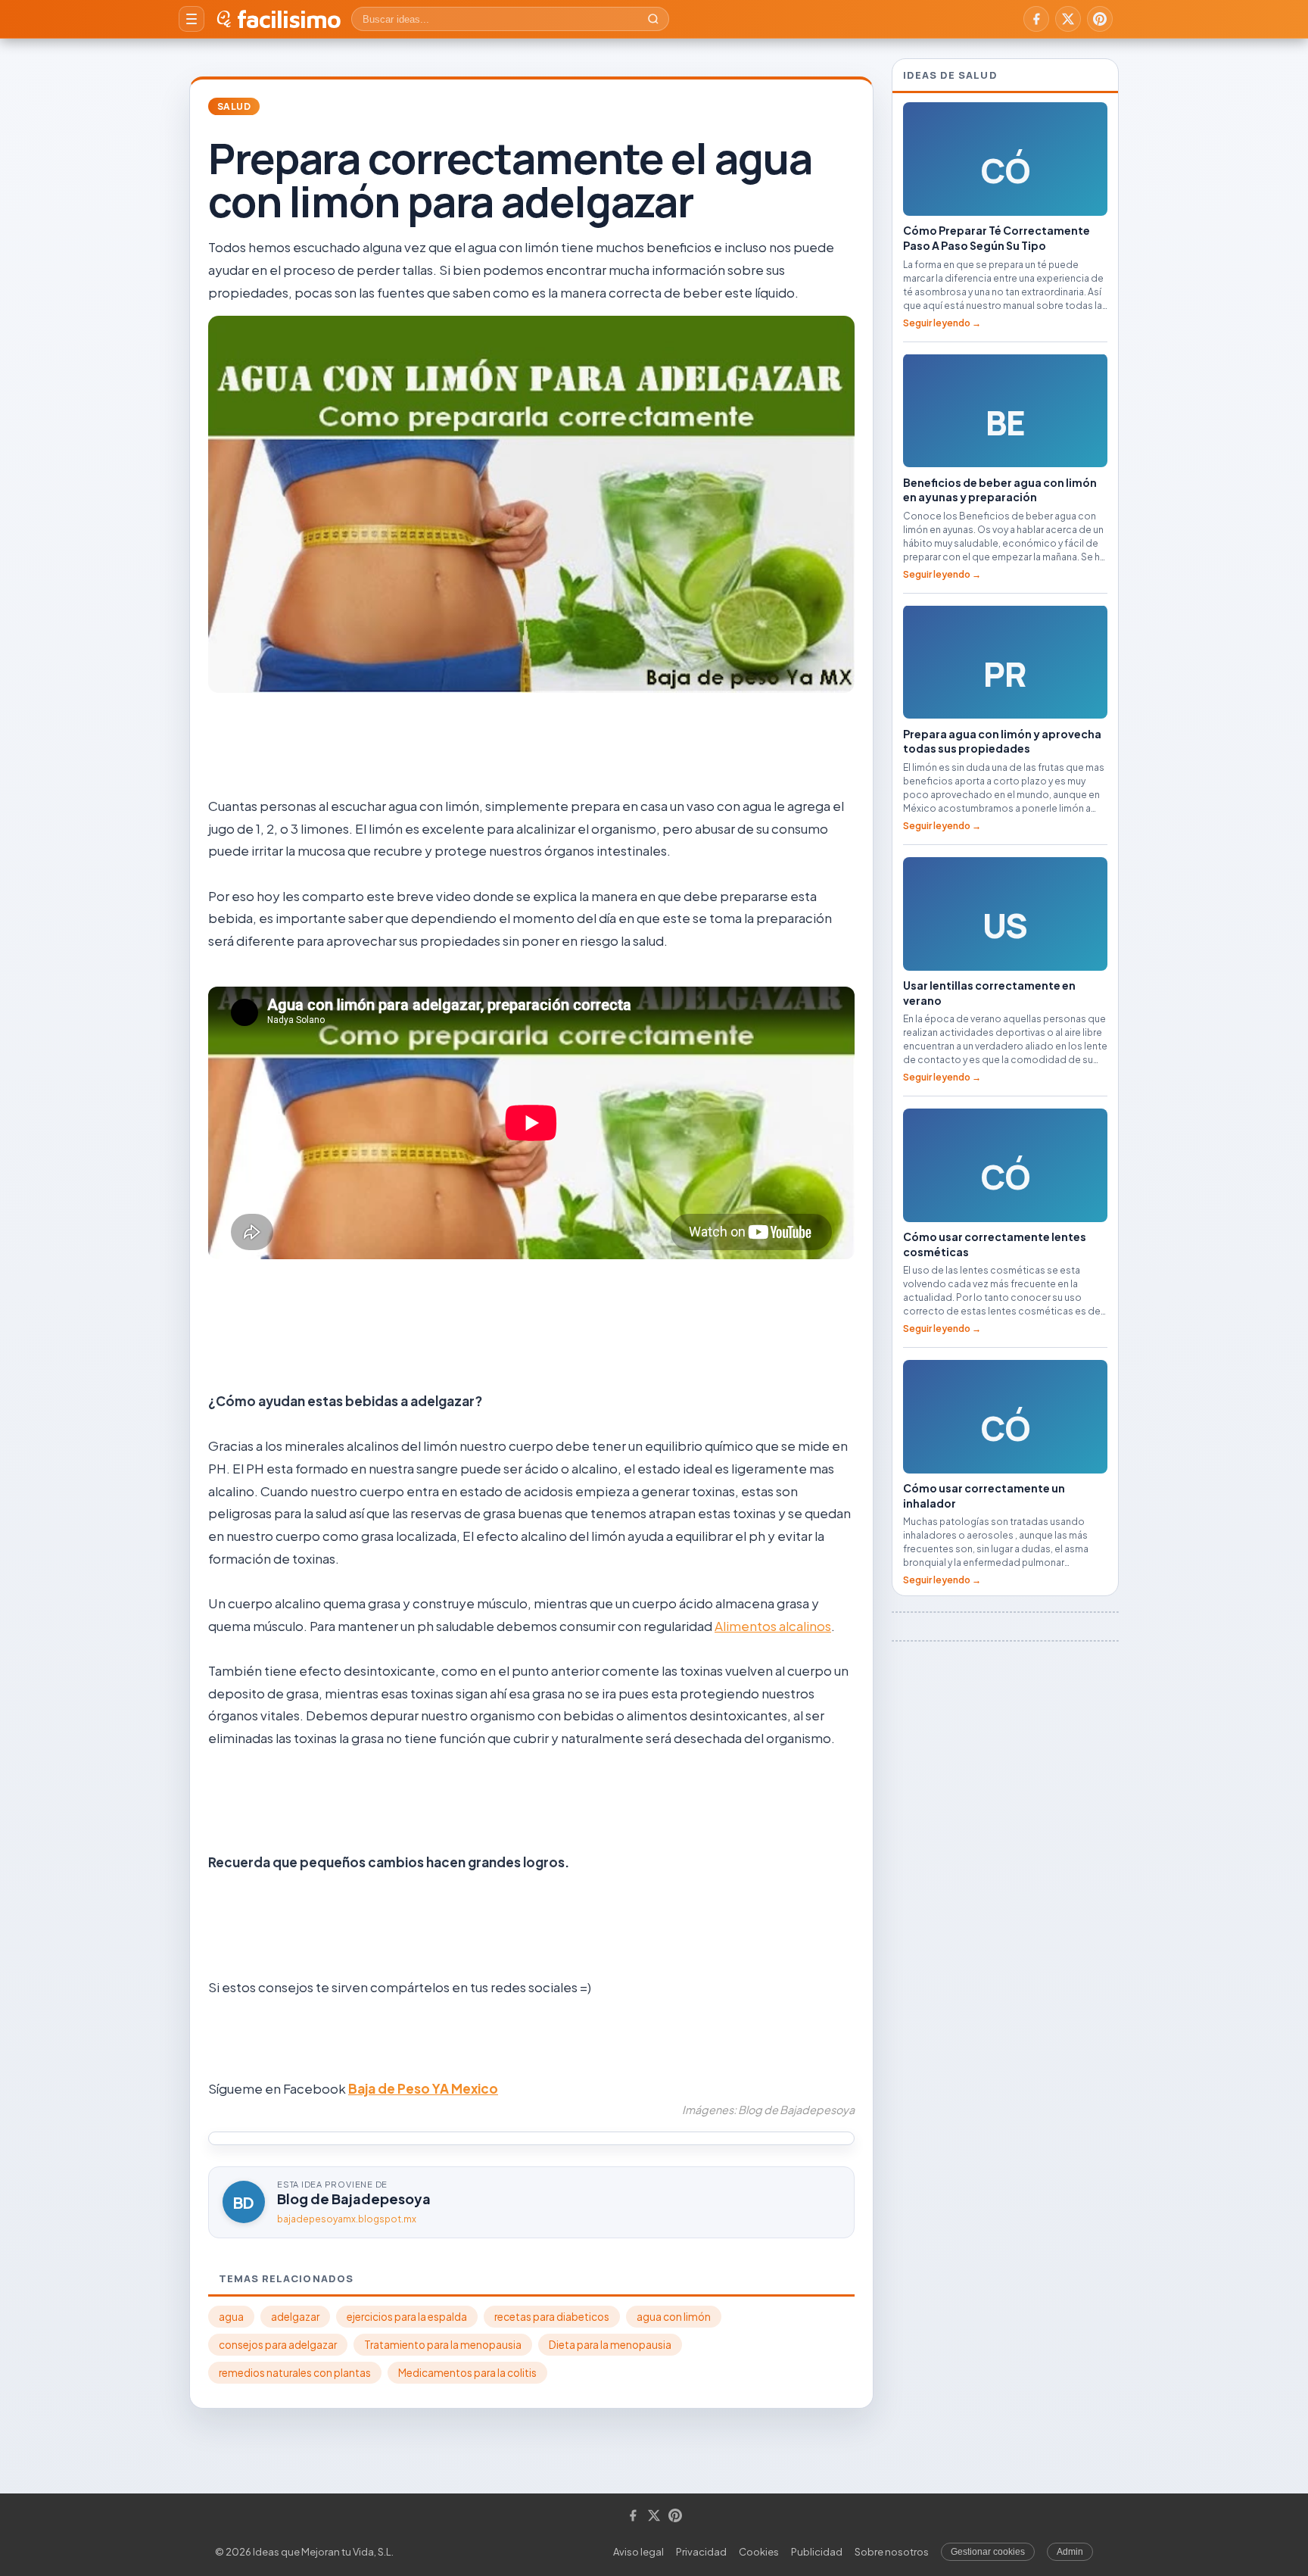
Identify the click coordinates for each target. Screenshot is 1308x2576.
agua (231, 2317)
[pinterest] (1100, 19)
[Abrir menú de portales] (192, 19)
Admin (1070, 2552)
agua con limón (674, 2317)
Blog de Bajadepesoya (354, 2199)
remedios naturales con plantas (295, 2373)
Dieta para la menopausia (610, 2345)
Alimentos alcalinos (773, 1626)
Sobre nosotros (892, 2552)
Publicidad (817, 2552)
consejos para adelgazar (278, 2345)
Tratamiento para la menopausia (443, 2345)
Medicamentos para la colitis (467, 2373)
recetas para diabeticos (552, 2317)
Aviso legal (638, 2552)
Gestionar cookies (988, 2552)
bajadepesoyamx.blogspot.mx (347, 2219)
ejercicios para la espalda (407, 2317)
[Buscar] (653, 19)
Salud (234, 106)
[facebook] (1036, 19)
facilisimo (289, 19)
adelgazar (295, 2317)
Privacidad (701, 2552)
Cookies (759, 2552)
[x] (1068, 19)
